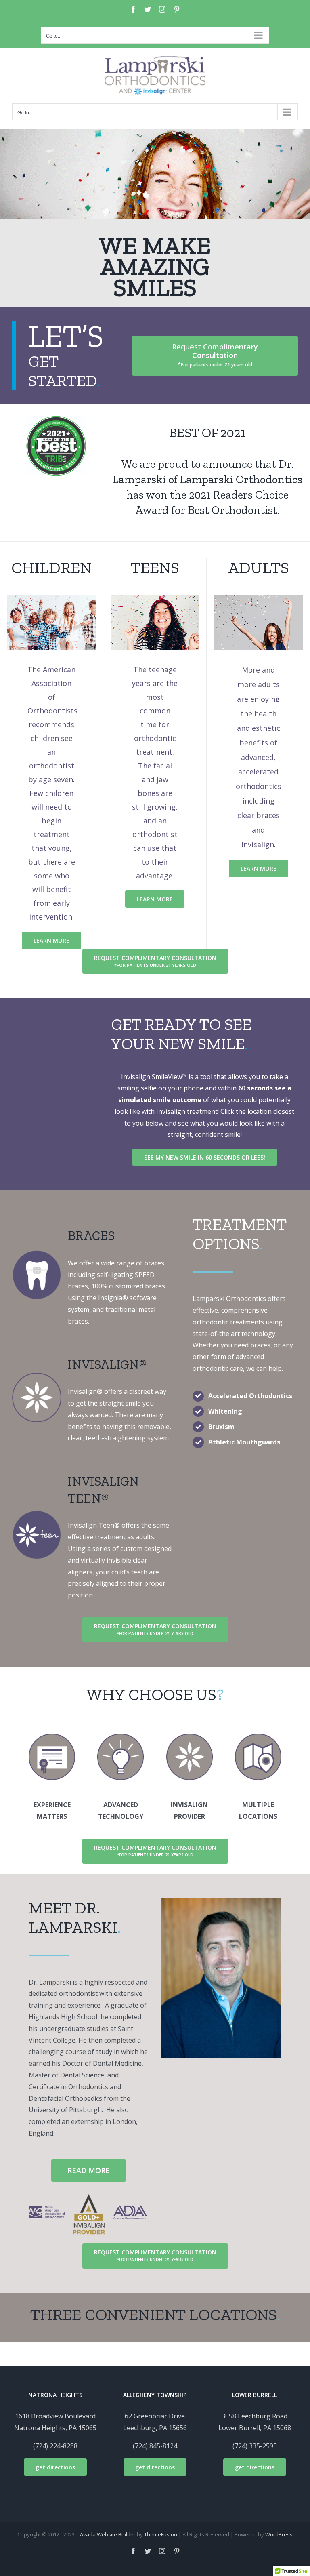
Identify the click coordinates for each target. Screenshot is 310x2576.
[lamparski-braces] (37, 1253)
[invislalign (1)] (37, 1376)
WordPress (279, 2534)
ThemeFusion (161, 2534)
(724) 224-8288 (55, 2446)
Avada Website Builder (108, 2534)
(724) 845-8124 (155, 2446)
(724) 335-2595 (255, 2446)
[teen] (37, 1513)
